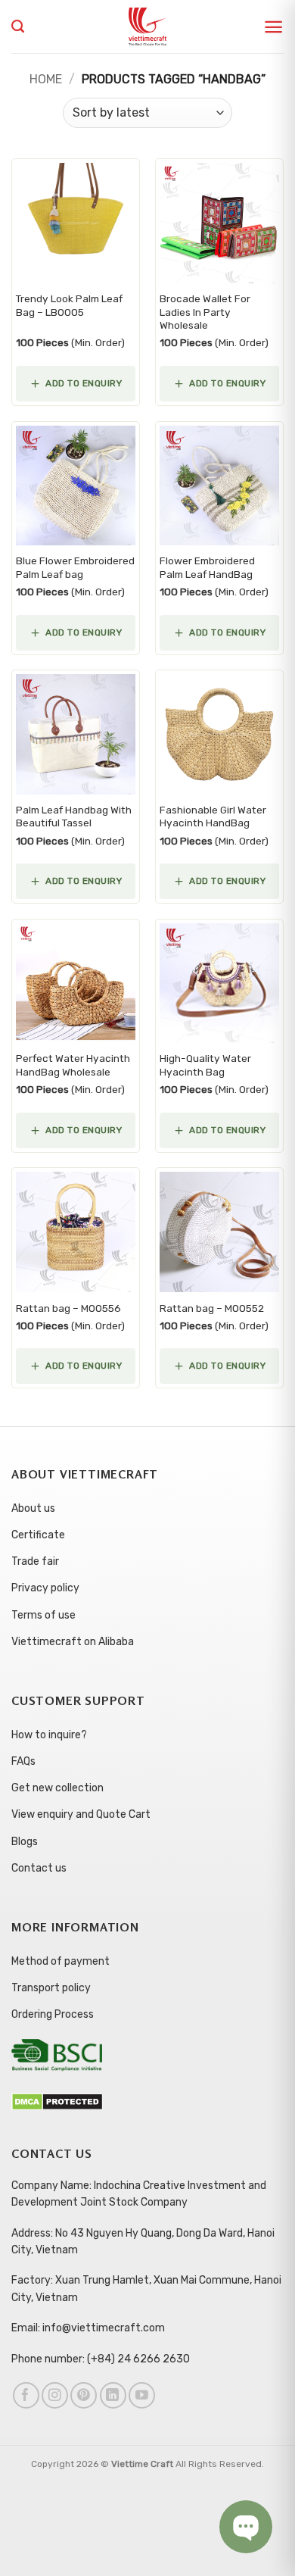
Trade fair (35, 1561)
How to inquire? (49, 1735)
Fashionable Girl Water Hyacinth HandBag (213, 817)
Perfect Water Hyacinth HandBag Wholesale (73, 1065)
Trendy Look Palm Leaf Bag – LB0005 (69, 305)
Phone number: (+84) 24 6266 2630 (101, 2359)
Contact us (39, 1868)
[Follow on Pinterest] (84, 2395)
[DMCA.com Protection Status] (57, 2101)
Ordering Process (53, 2014)
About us (33, 1508)
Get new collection (57, 1788)
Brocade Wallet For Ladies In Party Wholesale (205, 312)
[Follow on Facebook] (26, 2395)
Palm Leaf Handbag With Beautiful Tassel (74, 817)
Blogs (25, 1842)
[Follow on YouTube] (142, 2395)
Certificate (38, 1535)
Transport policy (51, 1988)
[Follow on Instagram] (55, 2395)
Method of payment (61, 1961)
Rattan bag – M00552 (212, 1308)
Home (46, 79)
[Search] (18, 27)
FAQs (23, 1761)
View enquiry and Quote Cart (81, 1814)
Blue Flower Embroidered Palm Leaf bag (75, 567)
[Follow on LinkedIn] (113, 2395)
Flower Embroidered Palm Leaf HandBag (207, 567)
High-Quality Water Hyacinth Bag (205, 1065)
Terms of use (43, 1615)
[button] (273, 27)
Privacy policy (45, 1588)
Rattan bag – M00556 (68, 1308)
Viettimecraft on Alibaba (73, 1642)
